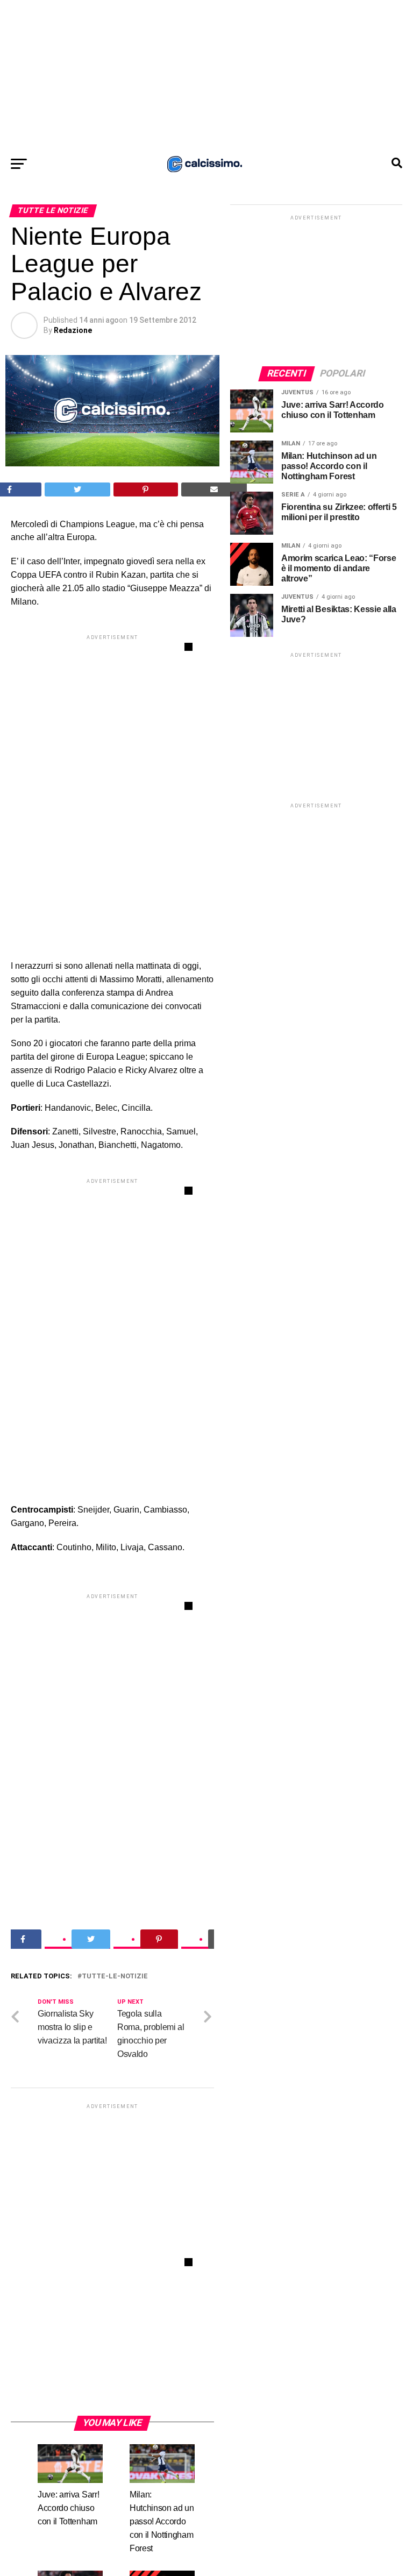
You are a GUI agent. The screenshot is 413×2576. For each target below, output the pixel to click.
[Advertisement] (206, 75)
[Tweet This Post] (78, 489)
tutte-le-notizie (115, 1977)
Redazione (73, 330)
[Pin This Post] (146, 489)
